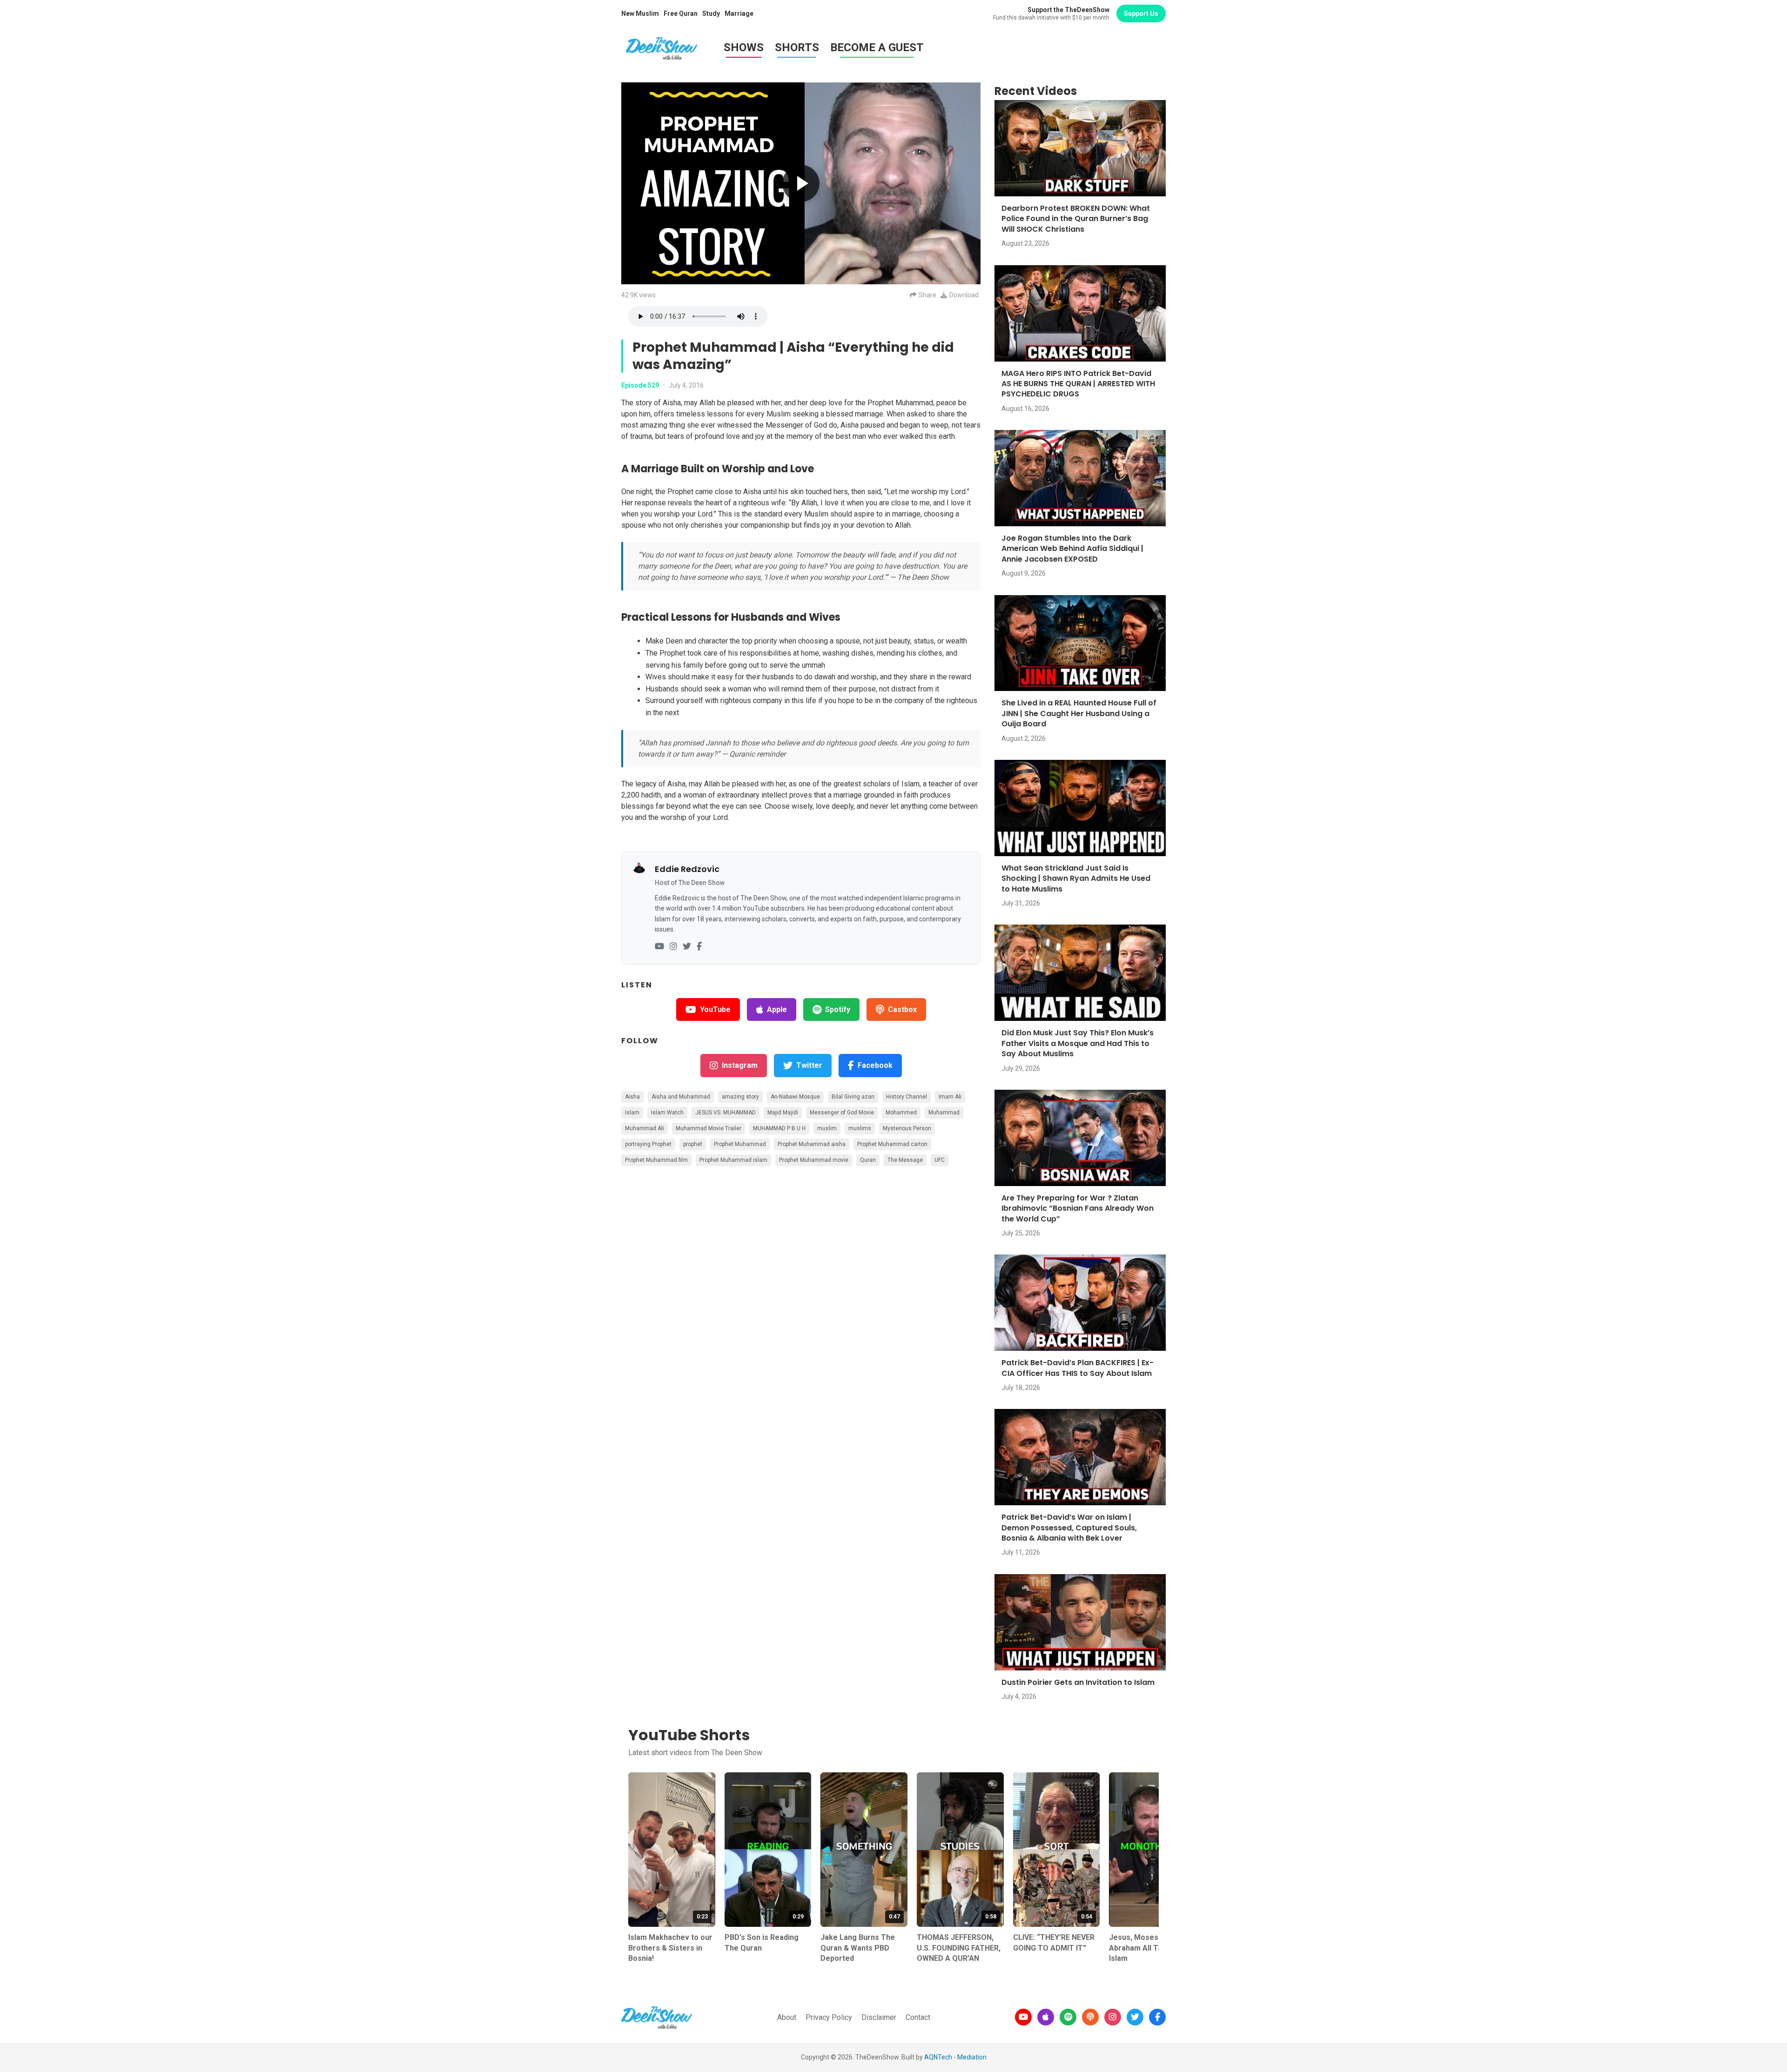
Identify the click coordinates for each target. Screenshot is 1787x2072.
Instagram (740, 1065)
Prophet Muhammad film (656, 1160)
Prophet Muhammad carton (892, 1144)
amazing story (740, 1097)
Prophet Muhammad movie (814, 1160)
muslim (827, 1128)
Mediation (972, 2057)
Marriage (739, 13)
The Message (905, 1160)
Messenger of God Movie (842, 1113)
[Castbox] (1090, 2017)
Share (927, 295)
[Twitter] (687, 947)
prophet (693, 1144)
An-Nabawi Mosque (795, 1097)
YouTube (715, 1009)
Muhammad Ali (645, 1128)
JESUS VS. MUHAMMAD (726, 1113)
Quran (868, 1160)
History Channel (907, 1097)
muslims (860, 1128)
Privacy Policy (829, 2017)
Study (711, 13)
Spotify (838, 1009)
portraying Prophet (648, 1144)
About (787, 2017)
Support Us (1141, 13)
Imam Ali (950, 1097)
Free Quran (681, 13)
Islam (632, 1113)
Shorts (797, 47)
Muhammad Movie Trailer (709, 1128)
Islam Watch (667, 1113)
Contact (918, 2017)
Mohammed (901, 1113)
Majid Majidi (783, 1113)
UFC (940, 1160)
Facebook (875, 1065)
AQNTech (938, 2057)
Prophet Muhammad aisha (812, 1144)
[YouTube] (659, 947)
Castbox (902, 1009)
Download (964, 295)
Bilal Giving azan (853, 1097)
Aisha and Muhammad (681, 1097)
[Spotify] (1068, 2017)
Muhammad (944, 1113)
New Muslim (640, 13)
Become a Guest (877, 47)
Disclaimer (879, 2017)
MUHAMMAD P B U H (779, 1128)
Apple (777, 1009)
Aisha (632, 1097)
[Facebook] (699, 947)
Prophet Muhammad (740, 1144)
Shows (744, 47)
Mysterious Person (907, 1128)
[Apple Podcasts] (1046, 2017)
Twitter (809, 1065)
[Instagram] (673, 947)
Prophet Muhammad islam (733, 1160)
